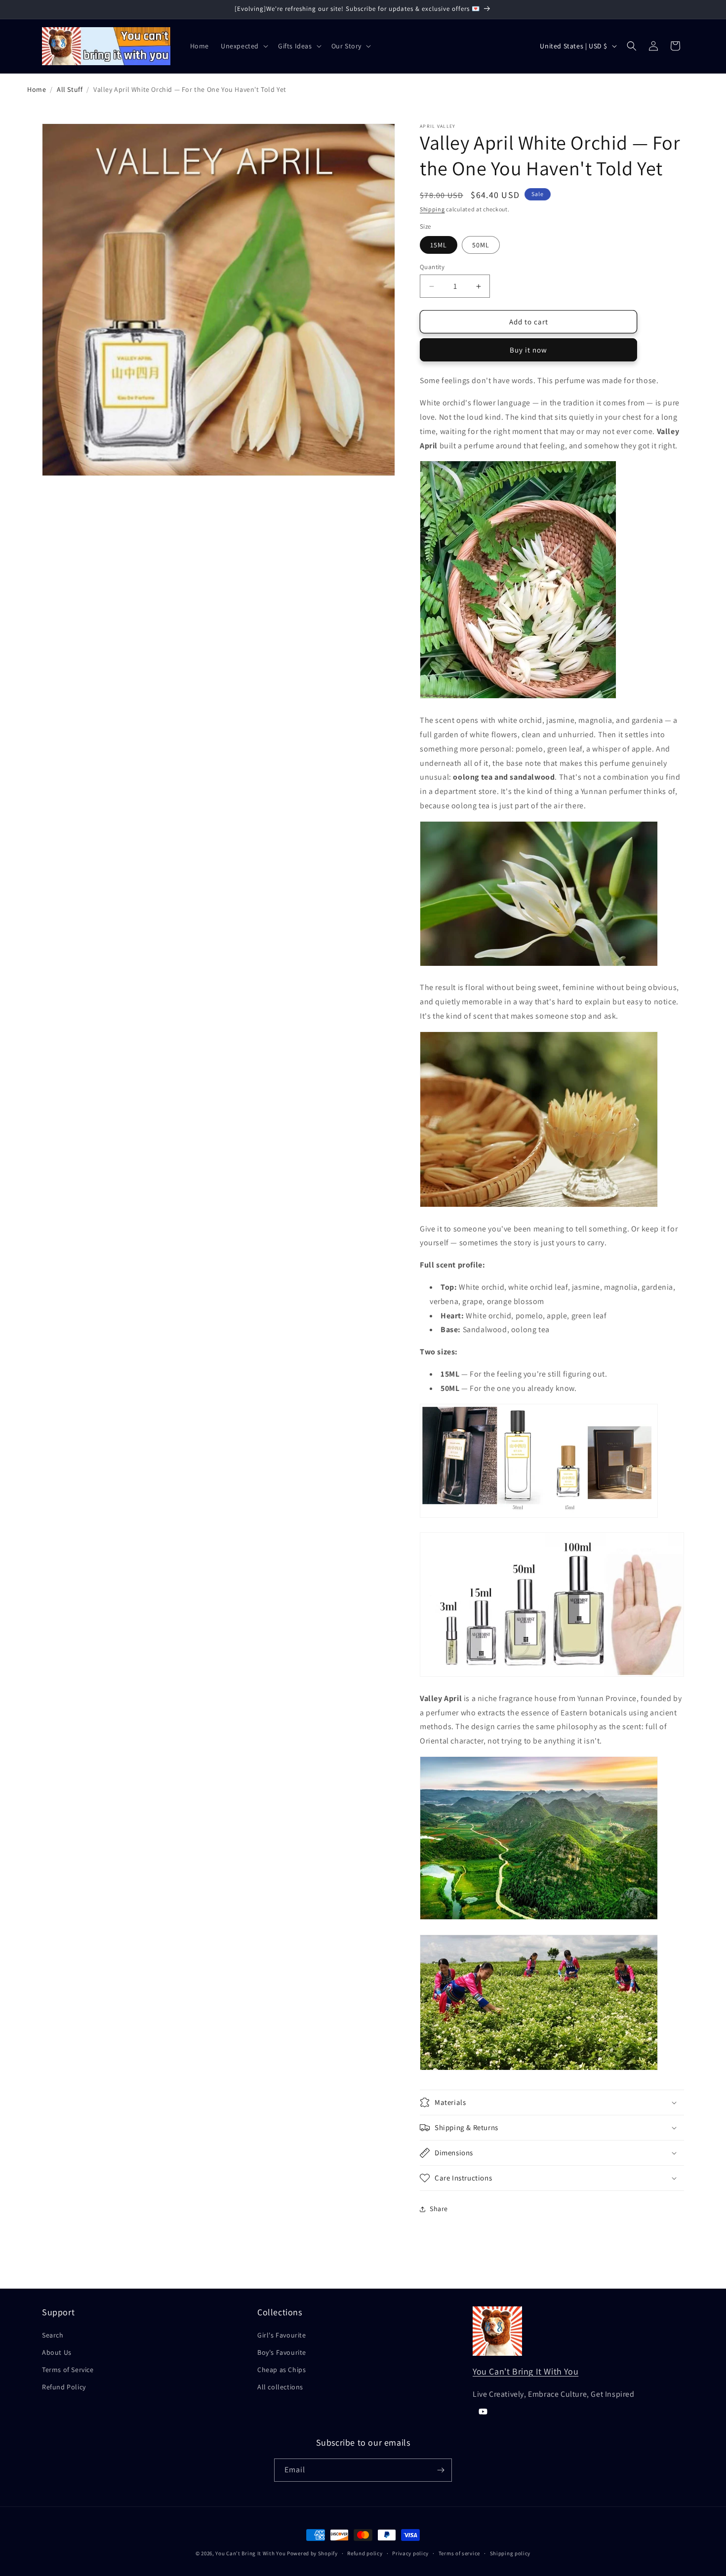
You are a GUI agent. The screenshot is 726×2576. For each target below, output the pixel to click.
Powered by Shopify (312, 2553)
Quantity (432, 267)
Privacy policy (410, 2553)
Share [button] (439, 2209)
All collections (280, 2387)
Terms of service (459, 2553)
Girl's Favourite (282, 2335)
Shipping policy (510, 2553)
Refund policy (365, 2553)
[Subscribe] (441, 2470)
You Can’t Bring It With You (250, 2553)
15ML (439, 245)
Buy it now (528, 350)
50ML (481, 245)
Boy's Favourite (282, 2352)
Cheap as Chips (282, 2370)
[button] (243, 46)
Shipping (432, 209)
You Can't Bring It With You (525, 2371)
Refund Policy (64, 2387)
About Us (57, 2352)
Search (53, 2335)
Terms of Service (68, 2370)
